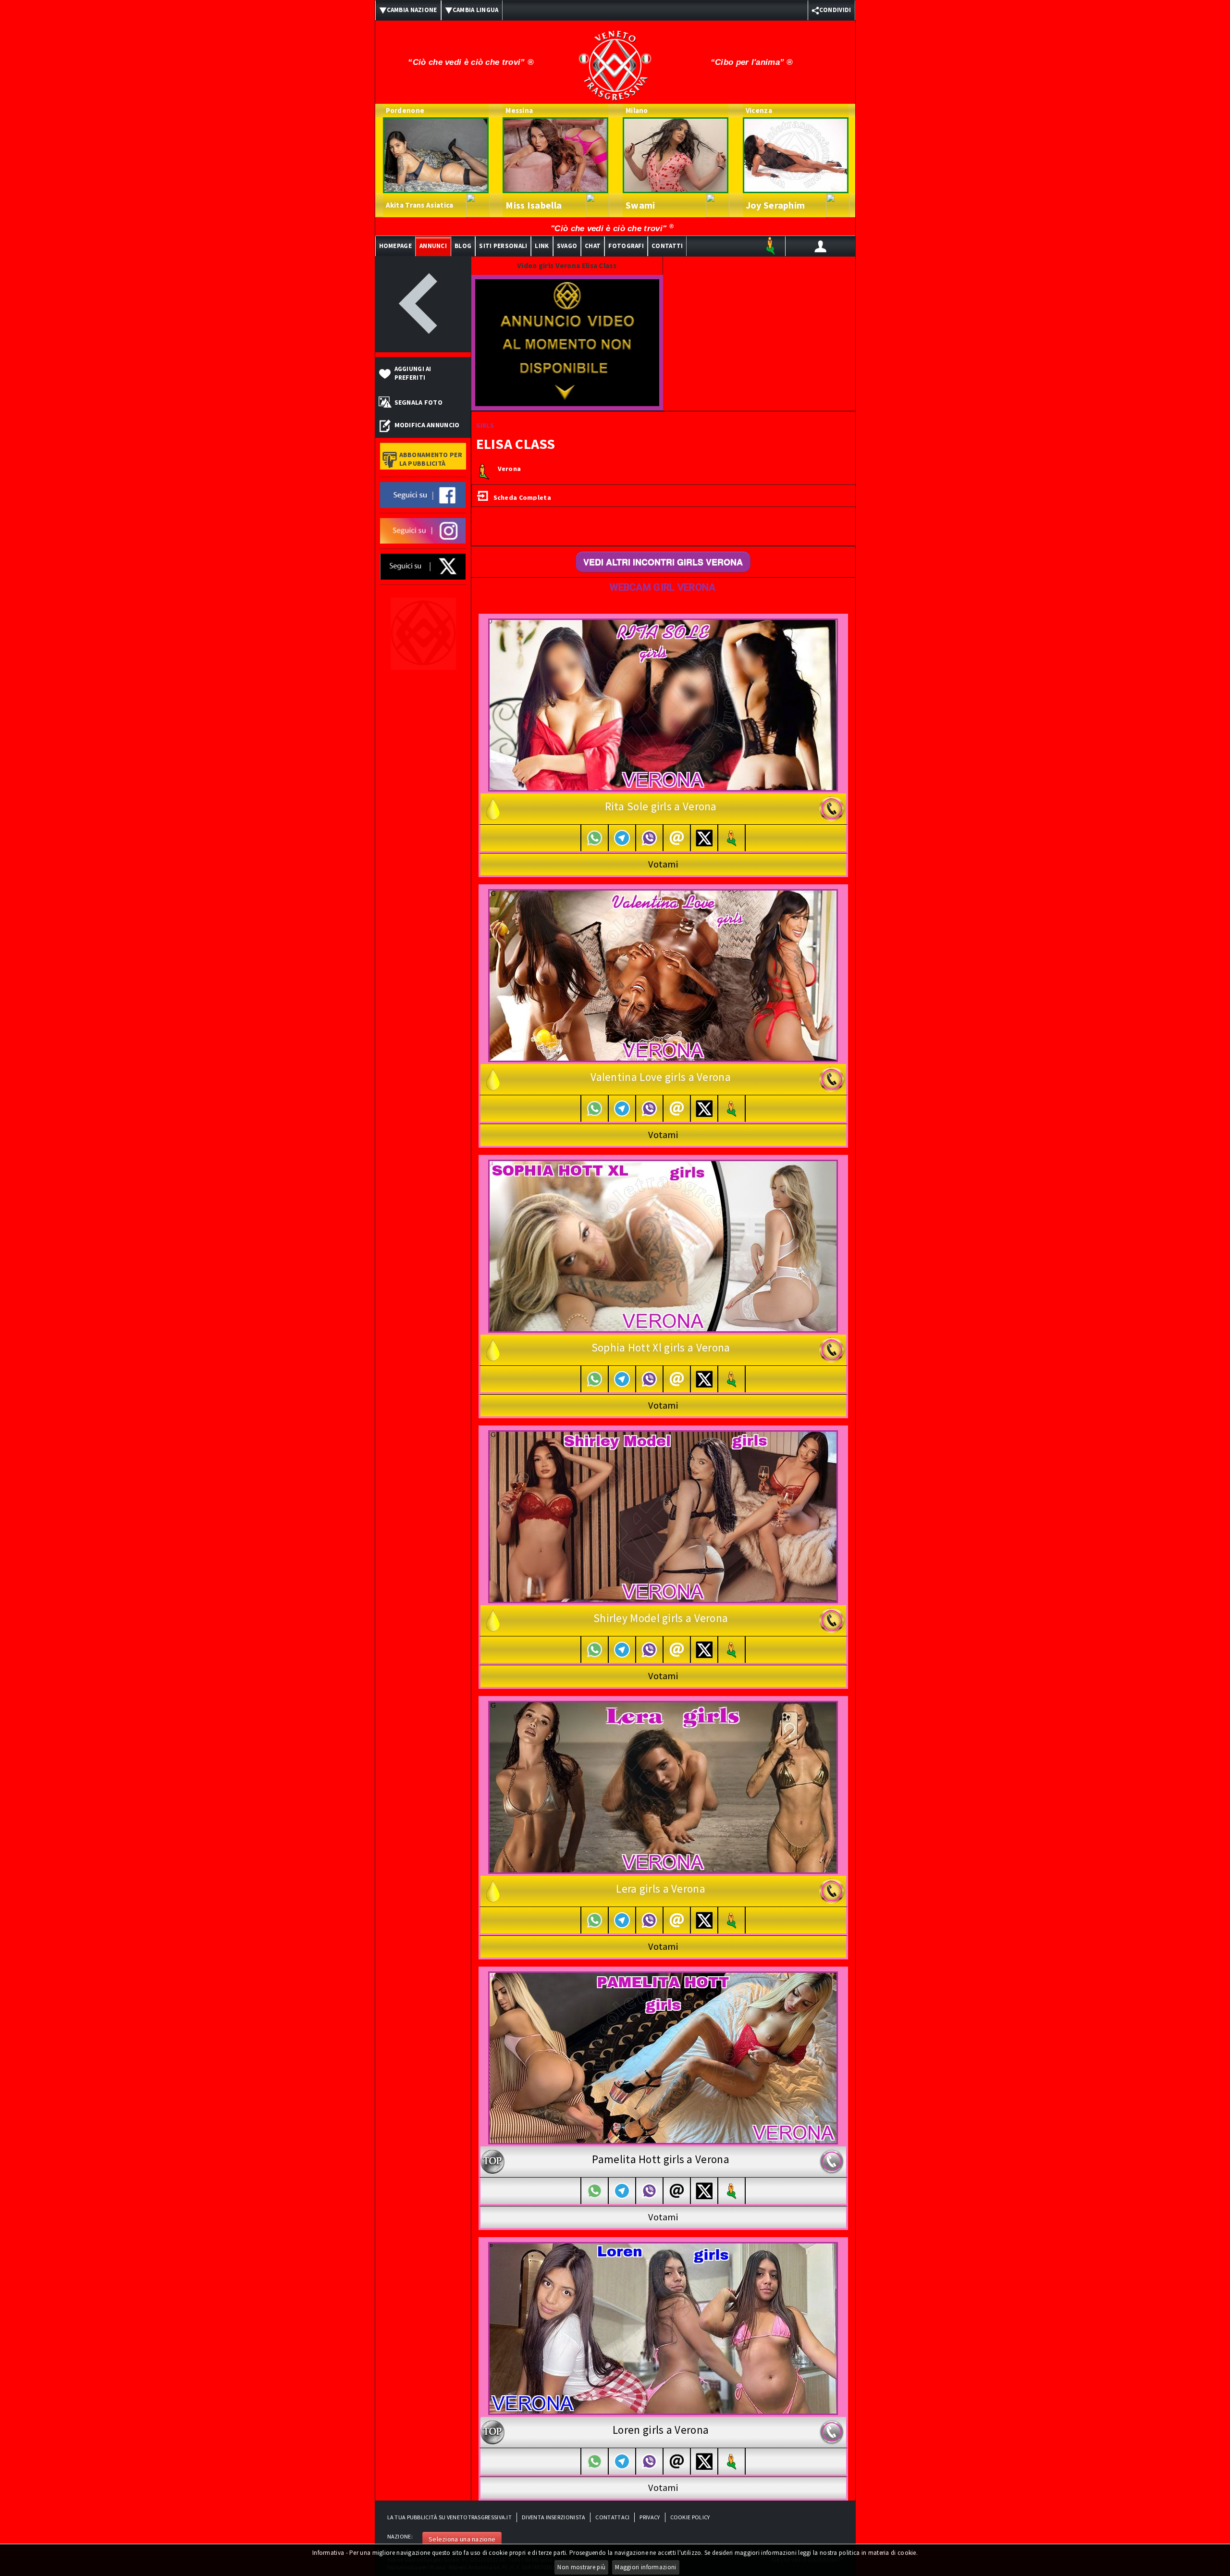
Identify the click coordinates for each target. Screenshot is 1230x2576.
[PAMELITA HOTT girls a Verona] (663, 2057)
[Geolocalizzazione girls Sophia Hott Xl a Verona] (732, 1379)
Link (542, 246)
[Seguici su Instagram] (423, 530)
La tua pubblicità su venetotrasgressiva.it (450, 2517)
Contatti (667, 246)
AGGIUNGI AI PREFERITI (413, 373)
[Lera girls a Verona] (663, 1786)
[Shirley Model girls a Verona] (663, 1516)
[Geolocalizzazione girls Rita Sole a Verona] (732, 838)
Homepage (395, 246)
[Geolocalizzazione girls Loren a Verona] (732, 2461)
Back (423, 304)
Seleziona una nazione (462, 2539)
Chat (593, 246)
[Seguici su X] (423, 566)
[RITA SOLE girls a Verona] (663, 704)
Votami (663, 864)
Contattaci (612, 2517)
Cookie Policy (690, 2517)
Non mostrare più (581, 2567)
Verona (510, 469)
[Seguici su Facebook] (423, 494)
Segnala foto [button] (419, 402)
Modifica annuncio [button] (427, 425)
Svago (567, 246)
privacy (650, 2517)
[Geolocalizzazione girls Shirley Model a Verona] (732, 1650)
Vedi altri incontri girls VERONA (663, 562)
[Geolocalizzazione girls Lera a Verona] (732, 1920)
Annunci (433, 246)
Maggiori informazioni (646, 2567)
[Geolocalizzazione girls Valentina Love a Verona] (732, 1108)
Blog (463, 246)
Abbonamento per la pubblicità (431, 459)
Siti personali (503, 246)
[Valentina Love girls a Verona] (663, 975)
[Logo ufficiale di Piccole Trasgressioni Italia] (615, 59)
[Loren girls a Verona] (663, 2328)
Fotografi (626, 246)
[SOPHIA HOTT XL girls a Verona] (663, 1245)
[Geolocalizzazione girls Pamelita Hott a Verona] (732, 2191)
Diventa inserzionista (553, 2517)
